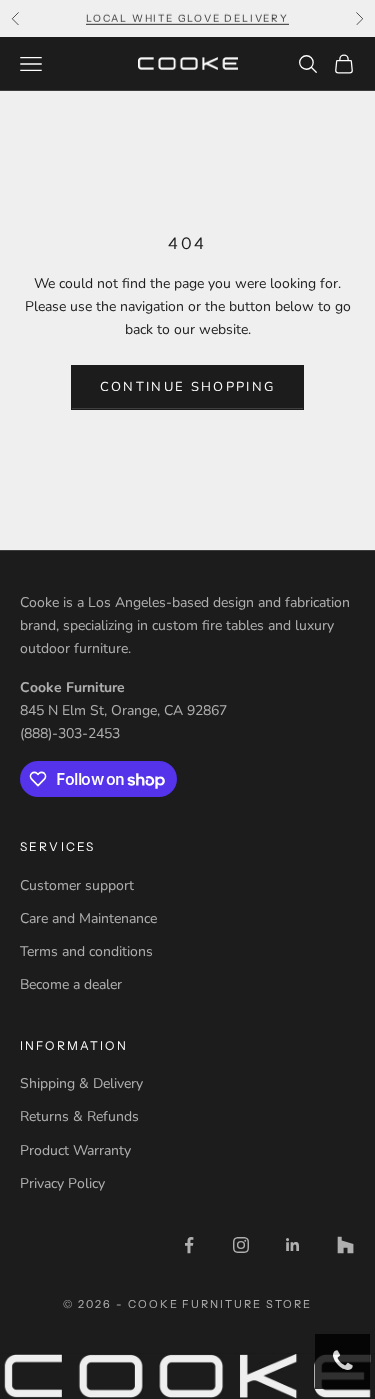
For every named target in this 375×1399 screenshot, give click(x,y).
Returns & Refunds (79, 1116)
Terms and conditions (86, 951)
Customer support (77, 885)
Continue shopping (188, 387)
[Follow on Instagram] (241, 1245)
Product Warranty (75, 1150)
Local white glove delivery (187, 17)
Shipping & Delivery (81, 1083)
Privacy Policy (62, 1183)
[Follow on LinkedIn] (293, 1245)
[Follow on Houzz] (345, 1245)
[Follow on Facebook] (189, 1245)
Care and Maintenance (88, 918)
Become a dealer (71, 984)
